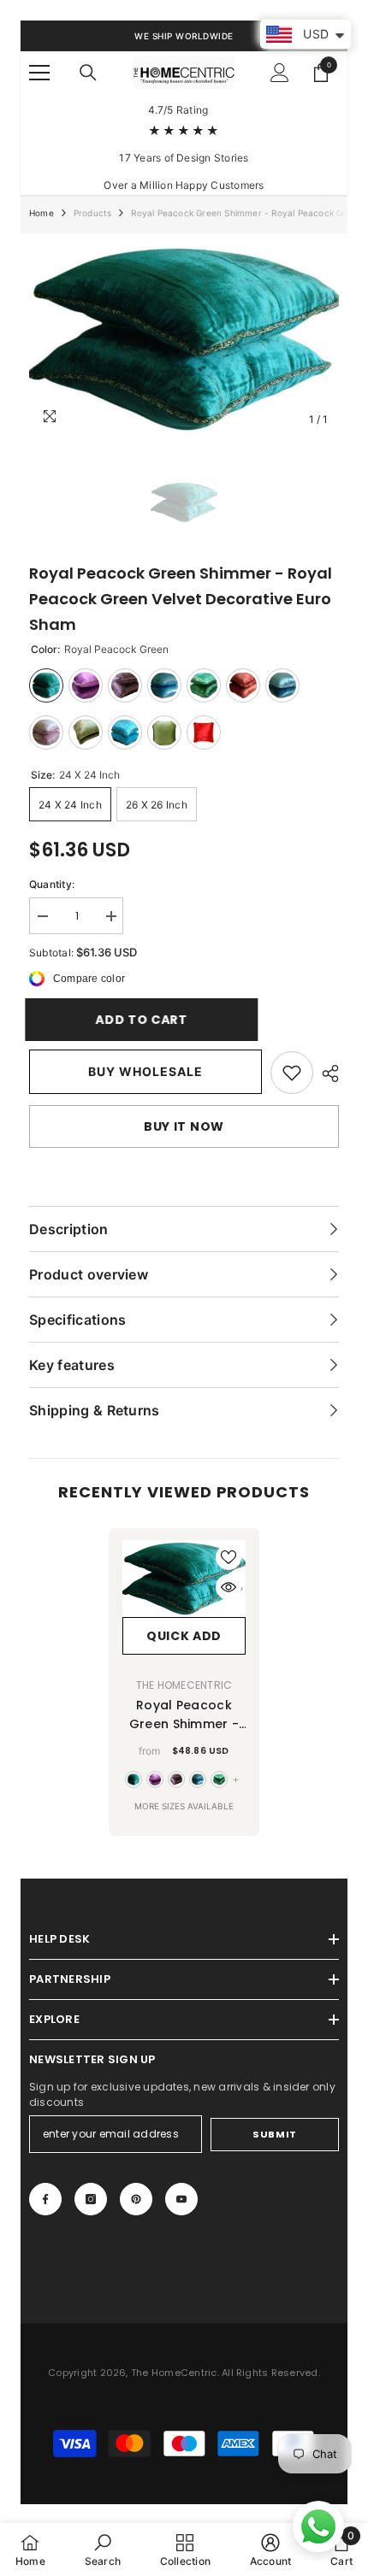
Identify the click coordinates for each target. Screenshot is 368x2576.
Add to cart (150, 1020)
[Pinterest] (136, 2199)
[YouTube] (181, 2199)
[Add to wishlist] (229, 1557)
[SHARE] (326, 1073)
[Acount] (280, 73)
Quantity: (52, 884)
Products (93, 213)
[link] (292, 1073)
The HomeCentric (184, 1685)
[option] (184, 339)
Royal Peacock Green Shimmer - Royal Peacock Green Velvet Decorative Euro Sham (184, 1715)
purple (155, 1779)
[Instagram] (91, 2199)
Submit (274, 2134)
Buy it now (184, 1126)
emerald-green (219, 1779)
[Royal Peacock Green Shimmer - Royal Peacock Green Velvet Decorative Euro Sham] (184, 1579)
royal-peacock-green (134, 1779)
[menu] (39, 73)
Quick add (184, 1636)
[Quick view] (229, 1587)
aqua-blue (198, 1779)
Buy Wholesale (145, 1071)
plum (176, 1779)
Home (42, 213)
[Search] (88, 73)
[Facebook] (45, 2199)
